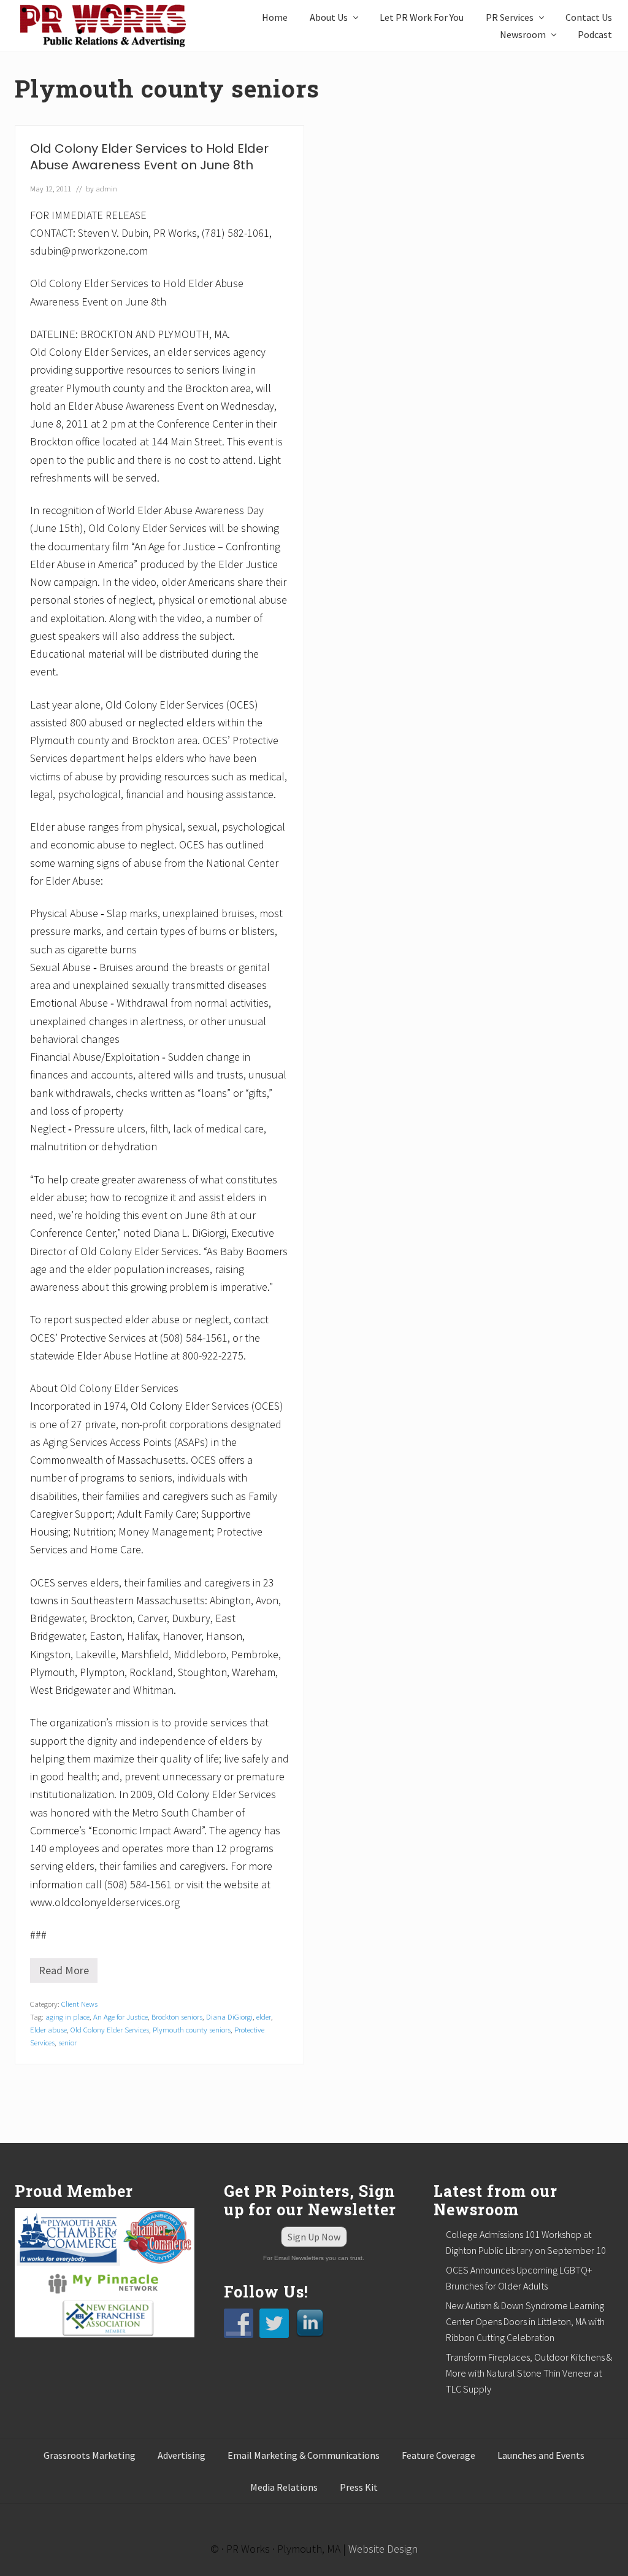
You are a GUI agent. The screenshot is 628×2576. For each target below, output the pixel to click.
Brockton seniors (177, 2017)
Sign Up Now (314, 2237)
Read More (68, 1973)
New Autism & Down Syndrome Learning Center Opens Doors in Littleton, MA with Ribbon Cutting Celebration (525, 2321)
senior (67, 2042)
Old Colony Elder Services (110, 2029)
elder (264, 2017)
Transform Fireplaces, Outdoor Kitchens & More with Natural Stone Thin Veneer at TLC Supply (529, 2373)
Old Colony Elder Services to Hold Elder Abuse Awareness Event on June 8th (149, 157)
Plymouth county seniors (192, 2029)
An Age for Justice (121, 2017)
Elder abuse (48, 2029)
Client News (79, 2004)
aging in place (67, 2017)
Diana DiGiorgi (229, 2017)
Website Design (383, 2549)
